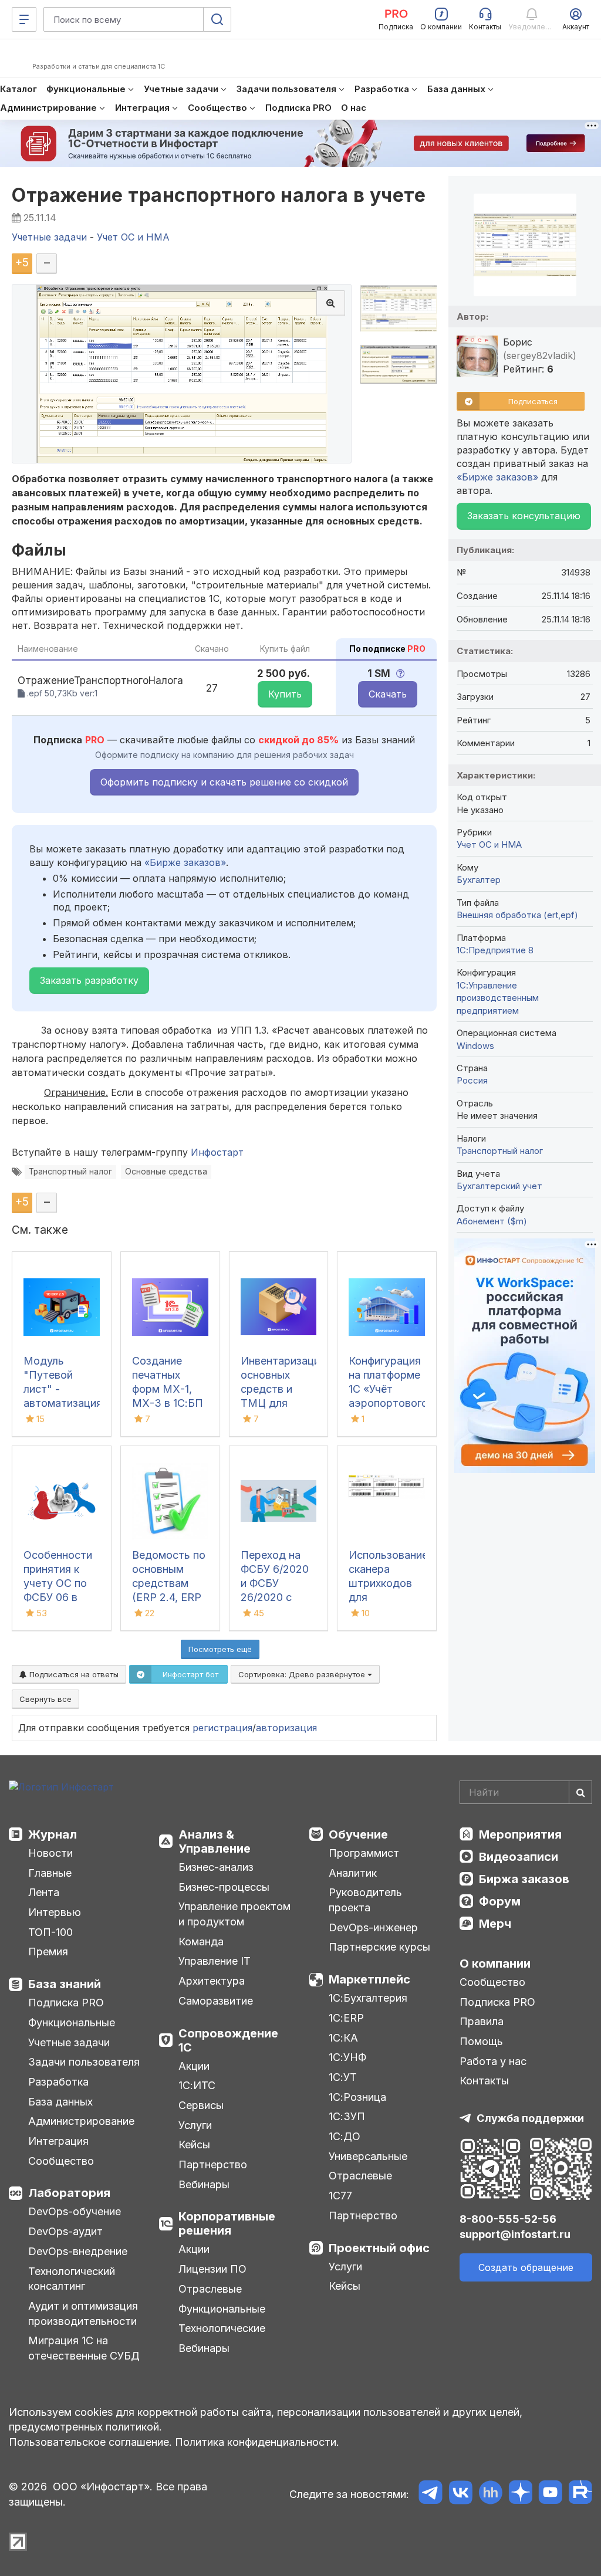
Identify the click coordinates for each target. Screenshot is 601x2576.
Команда (201, 1942)
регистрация (222, 1728)
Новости (50, 1853)
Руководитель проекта (365, 1900)
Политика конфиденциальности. (257, 2442)
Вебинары (204, 2184)
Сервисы (201, 2105)
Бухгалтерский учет (499, 1186)
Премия (48, 1952)
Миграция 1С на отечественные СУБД (84, 2348)
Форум (500, 1901)
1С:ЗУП (347, 2116)
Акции (194, 2066)
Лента (44, 1892)
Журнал (53, 1834)
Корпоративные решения (227, 2223)
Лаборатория (69, 2193)
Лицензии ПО (212, 2269)
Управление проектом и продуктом (234, 1914)
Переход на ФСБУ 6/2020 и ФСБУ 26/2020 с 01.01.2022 (275, 1583)
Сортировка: (303, 1674)
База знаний (65, 1984)
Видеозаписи (519, 1857)
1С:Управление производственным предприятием (498, 998)
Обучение (358, 1834)
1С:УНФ (347, 2057)
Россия (472, 1080)
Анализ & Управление (215, 1842)
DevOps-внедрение (78, 2251)
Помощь (481, 2041)
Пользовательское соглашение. (90, 2442)
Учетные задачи (69, 2042)
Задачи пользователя (84, 2062)
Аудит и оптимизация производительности (83, 2313)
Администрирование (81, 2121)
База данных (60, 2102)
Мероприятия (520, 1834)
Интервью (55, 1912)
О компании (495, 1964)
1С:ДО (345, 2136)
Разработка (58, 2082)
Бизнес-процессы (224, 1887)
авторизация (286, 1728)
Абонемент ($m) (492, 1221)
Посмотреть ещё (220, 1649)
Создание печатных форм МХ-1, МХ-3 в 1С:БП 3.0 (168, 1389)
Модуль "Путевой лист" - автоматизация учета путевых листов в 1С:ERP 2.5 (63, 1403)
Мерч (495, 1924)
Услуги (195, 2125)
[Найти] (580, 1792)
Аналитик (353, 1873)
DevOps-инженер (373, 1927)
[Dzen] (520, 2494)
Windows (475, 1046)
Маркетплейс (369, 1979)
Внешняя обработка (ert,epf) (517, 915)
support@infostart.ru (515, 2234)
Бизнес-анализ (216, 1867)
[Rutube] (580, 2494)
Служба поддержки (530, 2118)
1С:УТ (343, 2077)
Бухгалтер (479, 880)
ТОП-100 (50, 1932)
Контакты (484, 2081)
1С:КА (343, 2038)
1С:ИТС (197, 2085)
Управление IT (215, 1961)
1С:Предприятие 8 (495, 950)
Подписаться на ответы (73, 1674)
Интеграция (58, 2141)
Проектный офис (379, 2248)
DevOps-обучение (75, 2211)
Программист (364, 1853)
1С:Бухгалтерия (368, 1998)
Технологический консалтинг (72, 2279)
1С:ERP (346, 2018)
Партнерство (213, 2164)
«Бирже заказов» (185, 862)
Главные (50, 1873)
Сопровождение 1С (228, 2040)
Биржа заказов (524, 1879)
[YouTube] (550, 2494)
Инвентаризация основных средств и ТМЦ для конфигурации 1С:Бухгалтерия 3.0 (283, 1403)
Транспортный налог (70, 1172)
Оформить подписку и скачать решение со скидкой (224, 782)
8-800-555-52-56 (508, 2219)
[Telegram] (431, 2494)
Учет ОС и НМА (489, 844)
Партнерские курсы (379, 1947)
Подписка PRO (66, 2003)
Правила (482, 2021)
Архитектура (212, 1981)
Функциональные (72, 2022)
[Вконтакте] (460, 2494)
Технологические (222, 2328)
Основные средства (166, 1172)
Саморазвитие (216, 2001)
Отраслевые (210, 2289)
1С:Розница (357, 2097)
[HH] (490, 2494)
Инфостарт (217, 1152)
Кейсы (194, 2145)
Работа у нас (493, 2061)
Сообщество (61, 2161)
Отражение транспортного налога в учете (219, 195)
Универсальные (368, 2156)
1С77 (340, 2196)
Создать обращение (526, 2267)
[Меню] (24, 19)
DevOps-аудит (65, 2231)
